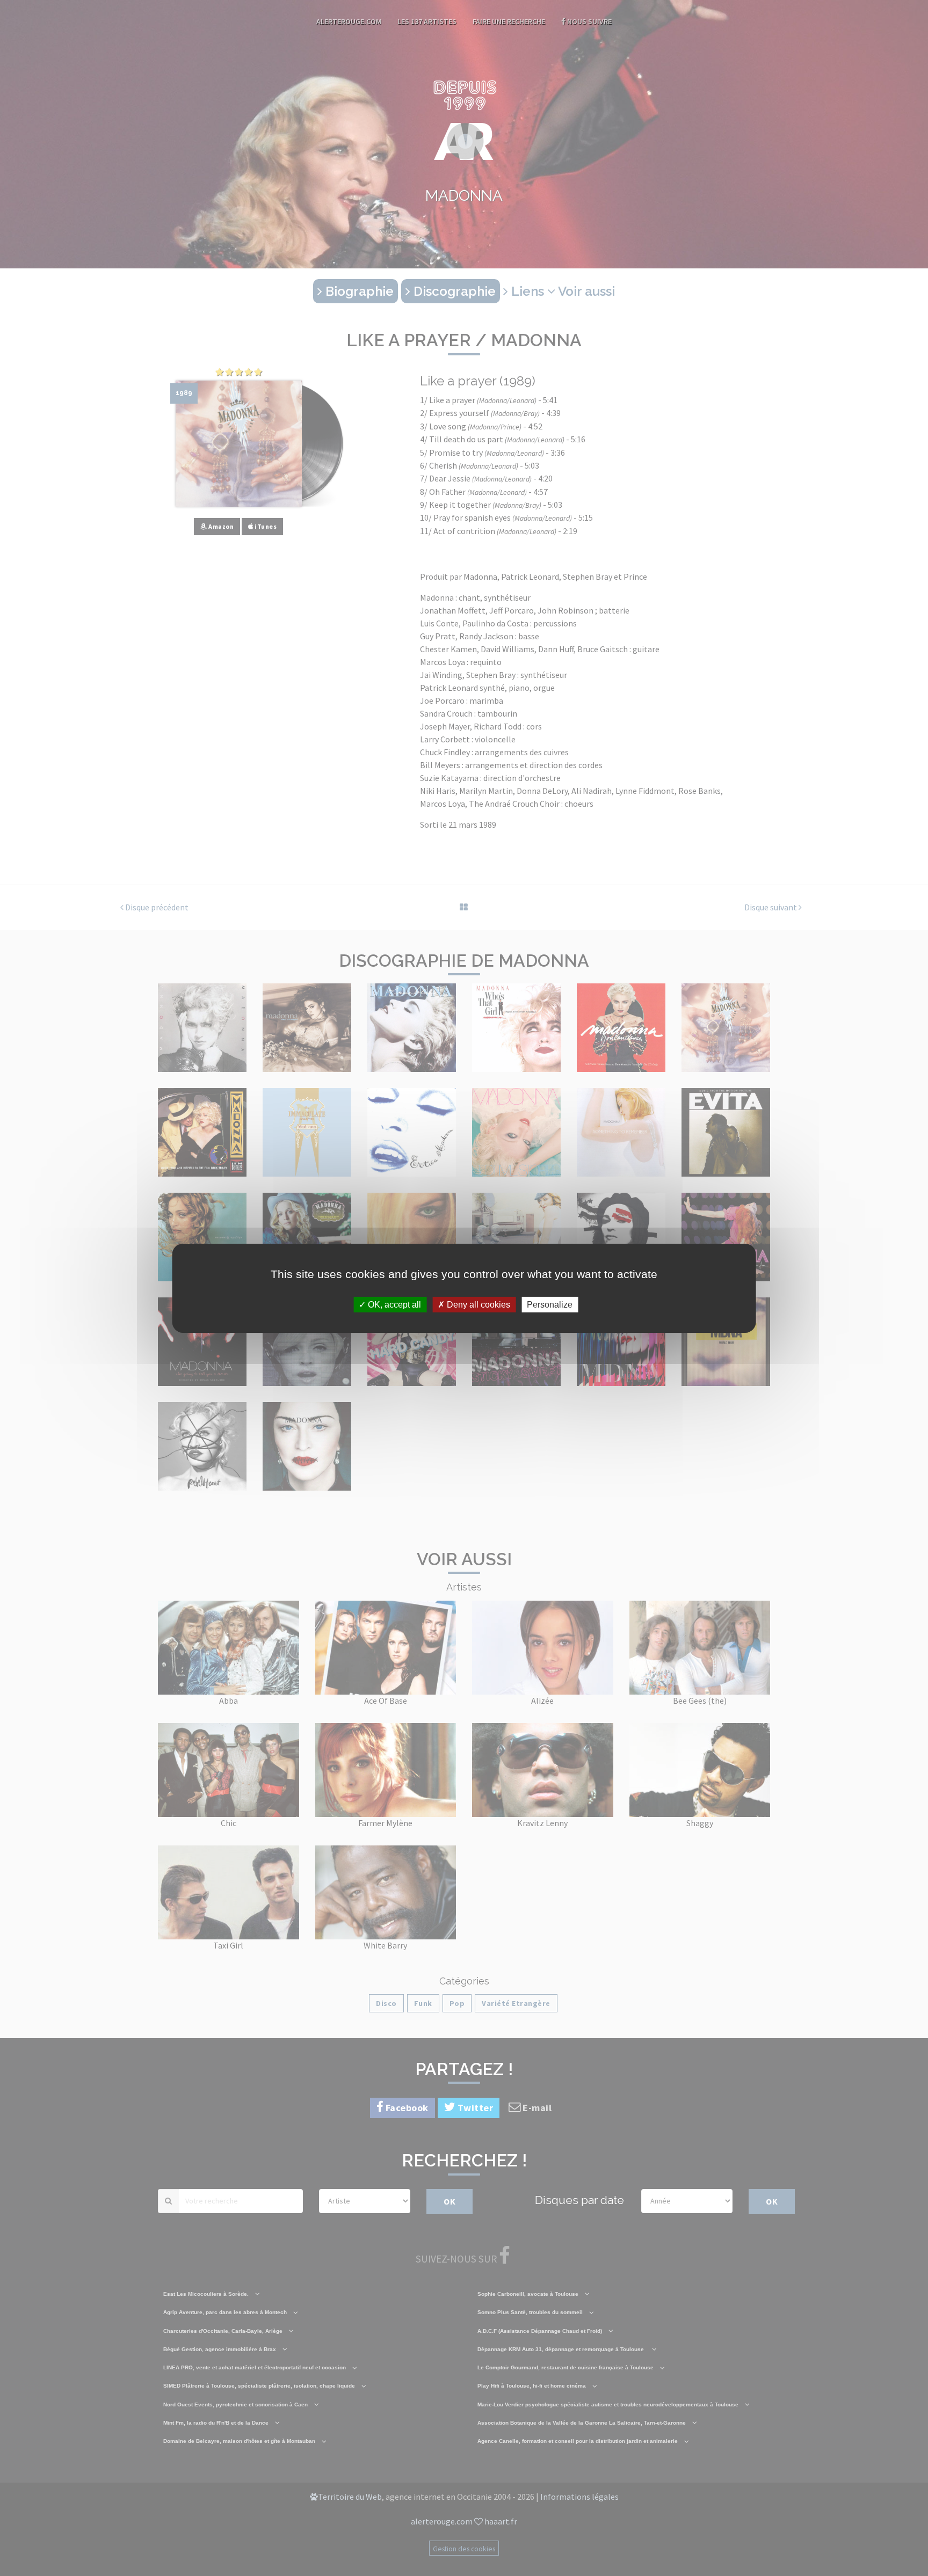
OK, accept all (393, 1304)
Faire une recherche (509, 21)
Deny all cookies (477, 1304)
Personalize (550, 1304)
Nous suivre (589, 21)
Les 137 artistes (427, 21)
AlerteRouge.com (349, 21)
